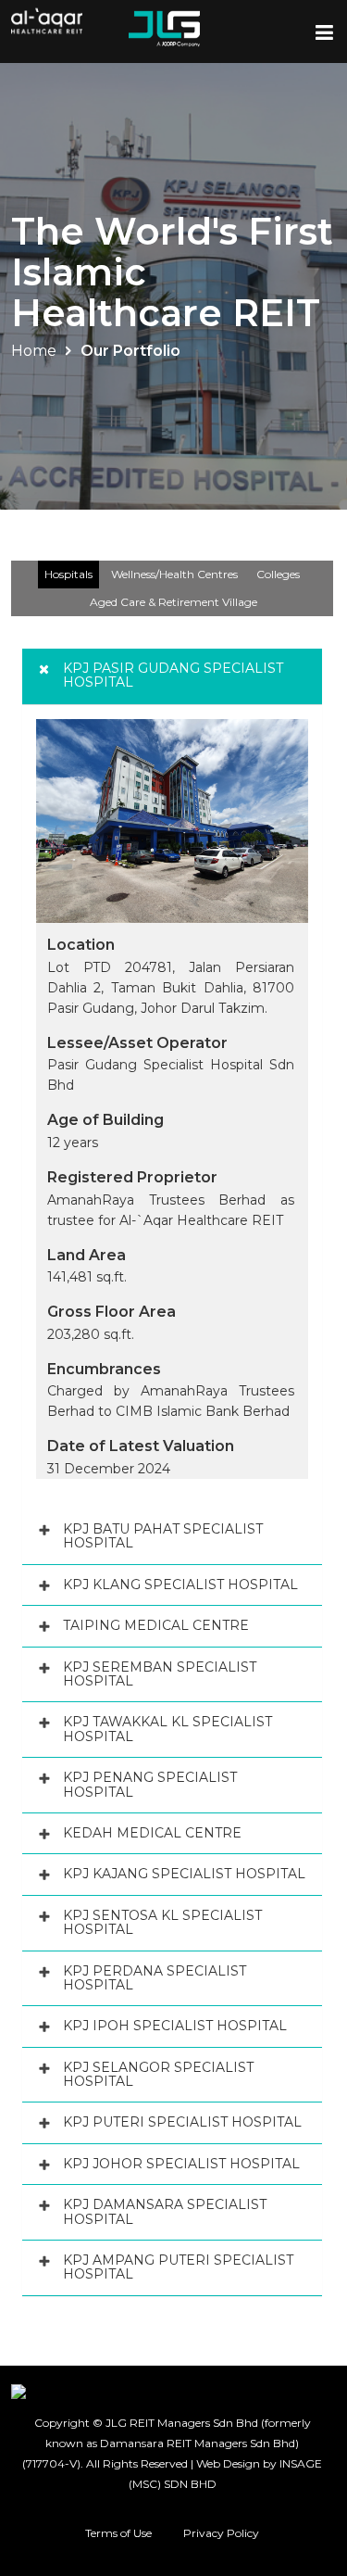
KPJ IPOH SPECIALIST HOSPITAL (175, 2026)
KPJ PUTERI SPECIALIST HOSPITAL (182, 2122)
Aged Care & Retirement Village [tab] (173, 602)
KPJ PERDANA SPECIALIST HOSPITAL (155, 1978)
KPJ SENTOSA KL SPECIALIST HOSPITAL (162, 1922)
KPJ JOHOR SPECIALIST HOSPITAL (181, 2164)
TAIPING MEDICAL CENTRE (156, 1625)
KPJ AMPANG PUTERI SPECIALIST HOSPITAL (178, 2267)
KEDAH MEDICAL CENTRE (152, 1833)
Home (34, 351)
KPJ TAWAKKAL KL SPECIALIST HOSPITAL (167, 1729)
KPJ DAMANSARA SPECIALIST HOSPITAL (165, 2211)
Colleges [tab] (278, 574)
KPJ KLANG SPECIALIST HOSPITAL (180, 1585)
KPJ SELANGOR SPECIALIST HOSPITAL (158, 2074)
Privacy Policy (221, 2533)
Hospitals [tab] (68, 574)
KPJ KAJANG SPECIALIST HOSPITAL (184, 1874)
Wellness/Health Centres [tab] (174, 574)
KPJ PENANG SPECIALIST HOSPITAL (150, 1784)
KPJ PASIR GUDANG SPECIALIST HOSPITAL (173, 675)
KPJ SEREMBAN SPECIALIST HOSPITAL (160, 1674)
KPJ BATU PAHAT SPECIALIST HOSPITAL (163, 1536)
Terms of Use (118, 2533)
